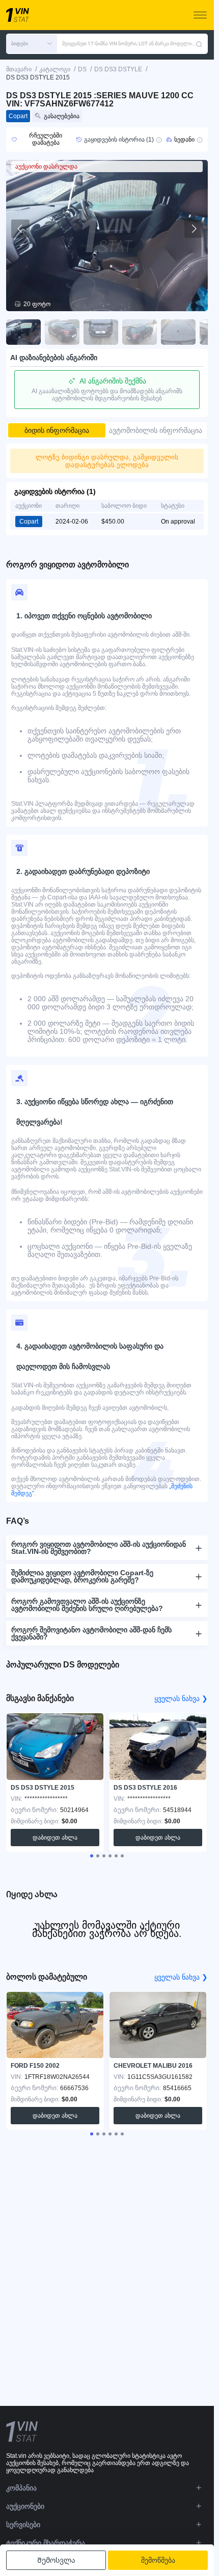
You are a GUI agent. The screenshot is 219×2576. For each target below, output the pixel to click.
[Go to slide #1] (23, 332)
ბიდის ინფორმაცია (57, 430)
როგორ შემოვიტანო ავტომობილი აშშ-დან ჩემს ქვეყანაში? (91, 1633)
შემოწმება (158, 2560)
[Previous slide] (20, 229)
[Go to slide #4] (140, 332)
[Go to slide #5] (178, 332)
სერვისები (23, 2525)
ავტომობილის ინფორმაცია (156, 430)
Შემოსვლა (56, 2560)
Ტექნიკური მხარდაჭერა (46, 2543)
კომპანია (21, 2488)
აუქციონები (25, 2506)
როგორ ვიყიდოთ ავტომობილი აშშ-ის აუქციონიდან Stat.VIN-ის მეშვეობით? (99, 1548)
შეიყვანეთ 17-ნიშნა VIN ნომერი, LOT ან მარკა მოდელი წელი (129, 44)
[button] (32, 44)
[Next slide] (194, 229)
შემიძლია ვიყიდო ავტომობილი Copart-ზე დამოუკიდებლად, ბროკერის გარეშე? (82, 1576)
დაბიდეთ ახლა (55, 1838)
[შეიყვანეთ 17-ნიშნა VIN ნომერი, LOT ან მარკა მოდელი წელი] (199, 44)
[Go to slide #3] (101, 332)
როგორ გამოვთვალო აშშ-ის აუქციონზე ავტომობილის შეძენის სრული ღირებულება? (87, 1605)
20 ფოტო (37, 304)
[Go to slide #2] (62, 332)
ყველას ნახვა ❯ (181, 1698)
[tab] (92, 1856)
